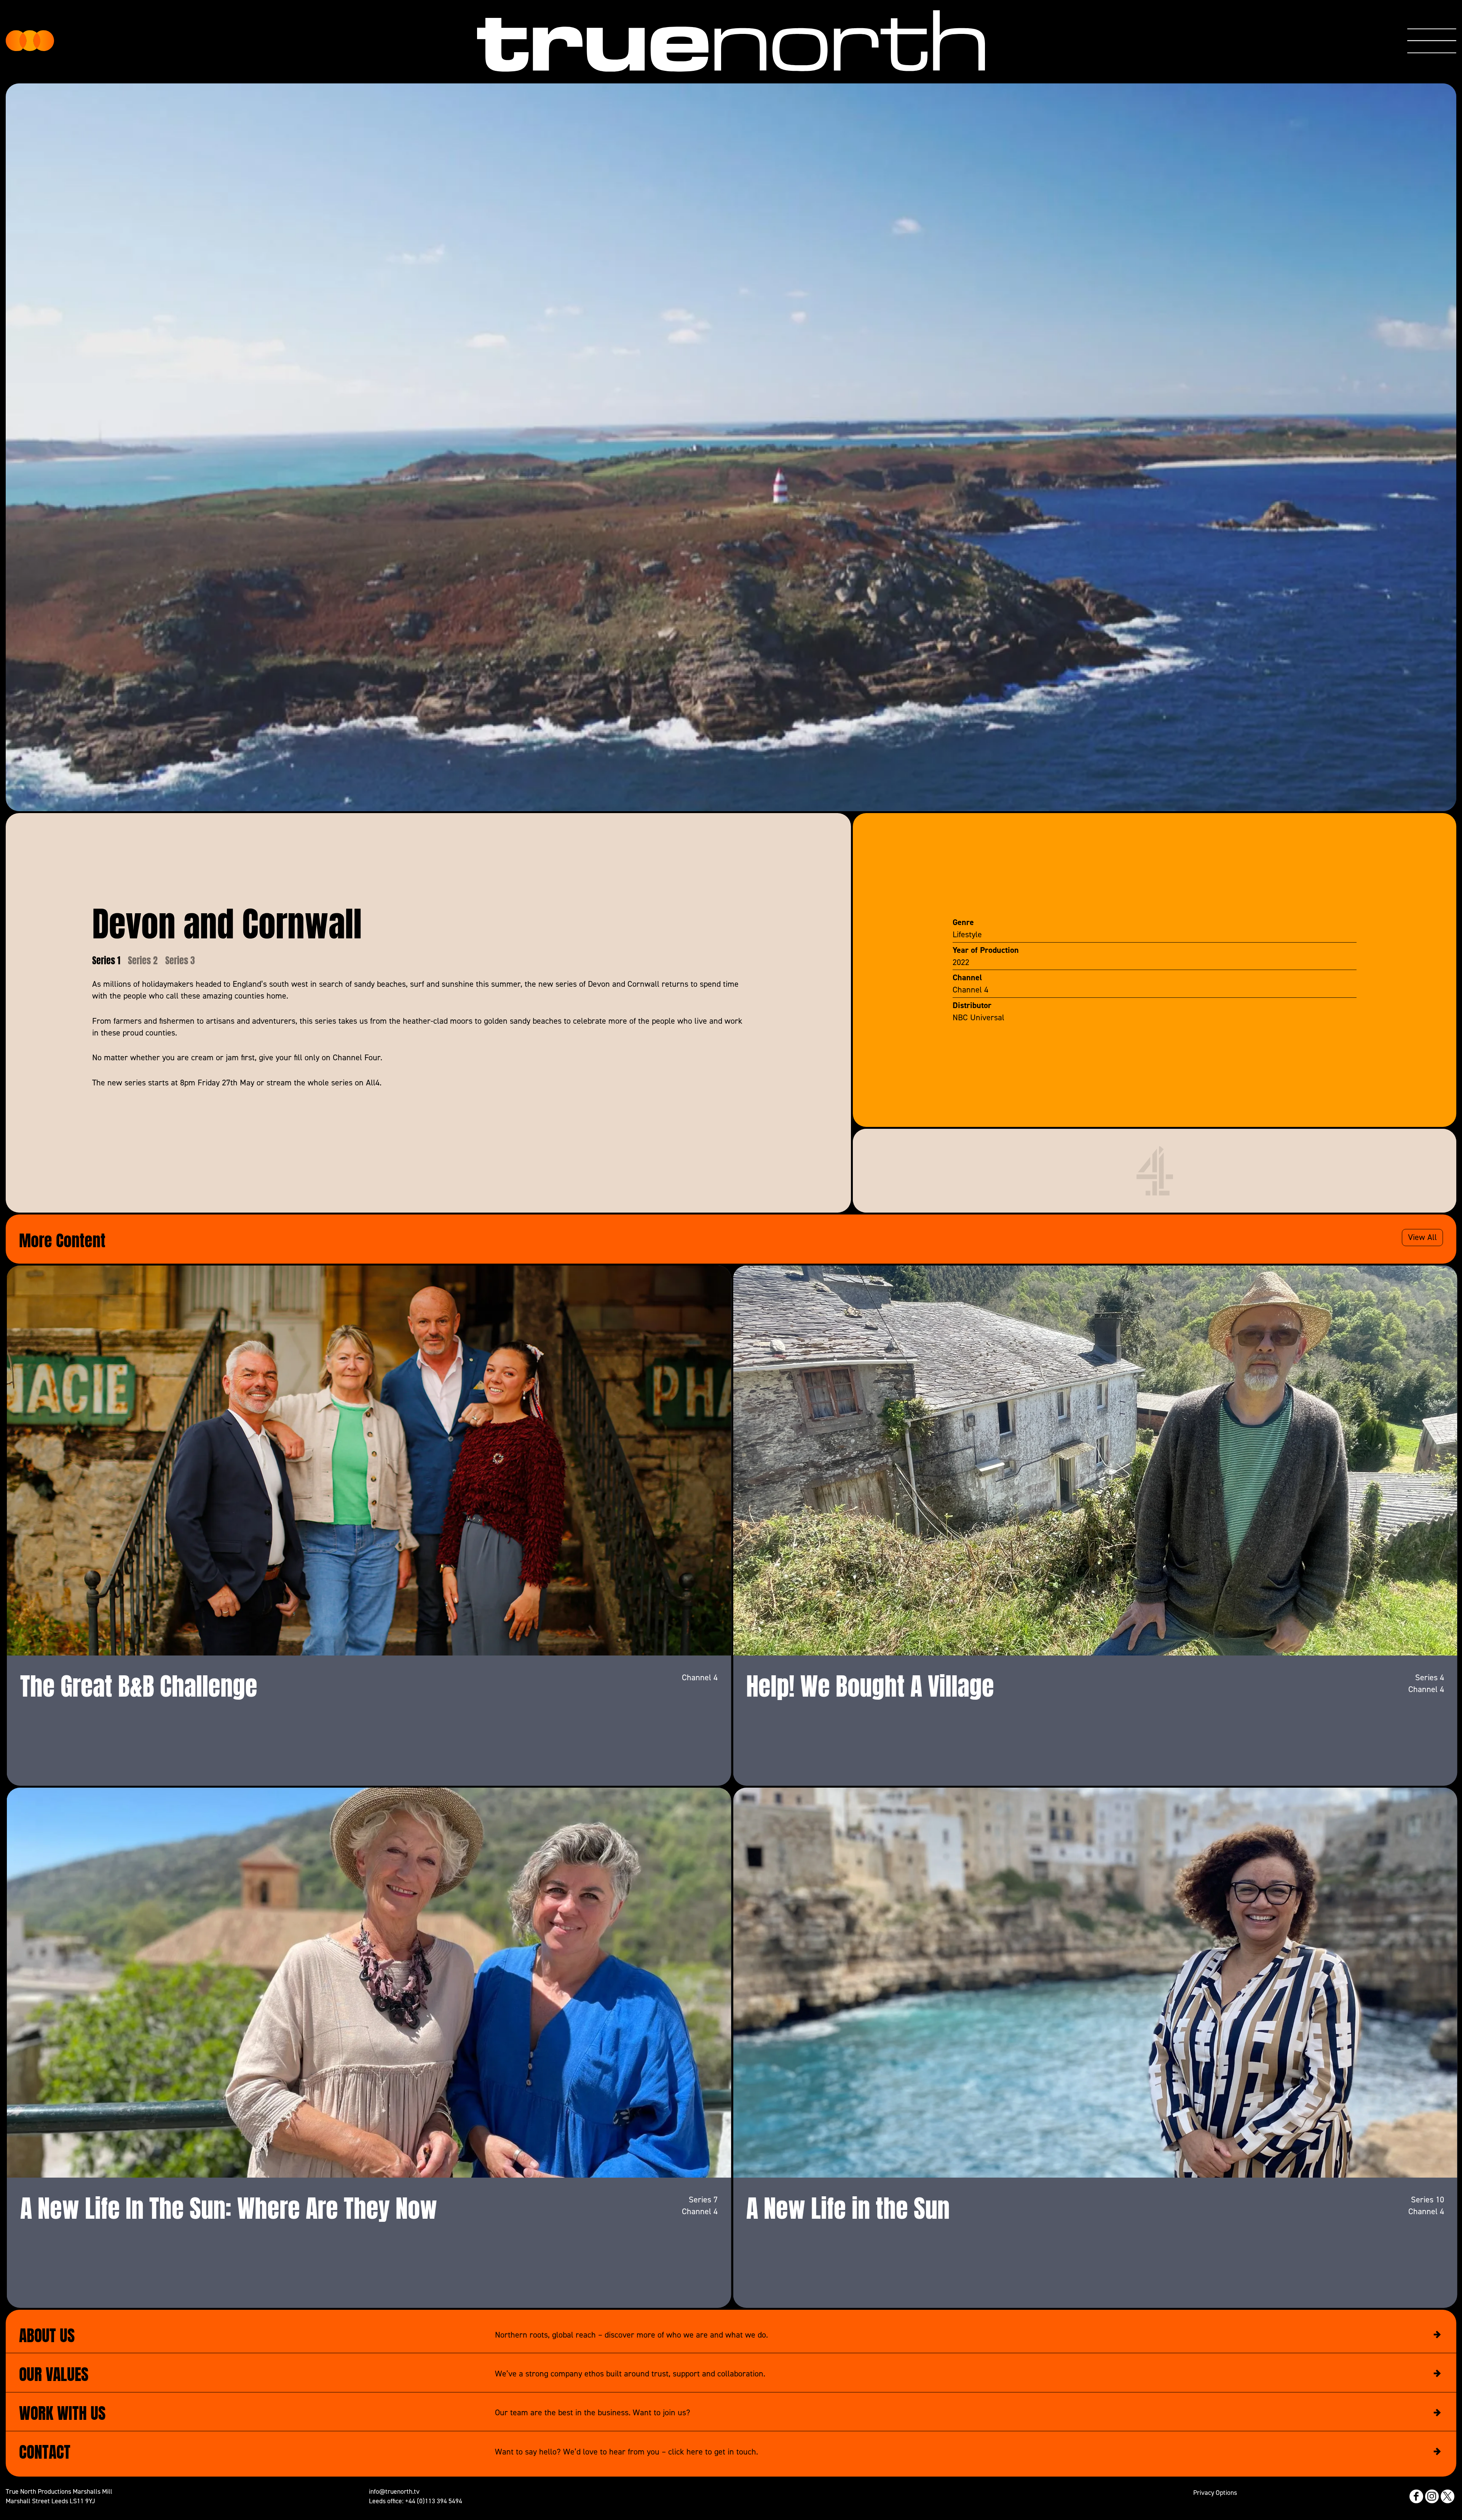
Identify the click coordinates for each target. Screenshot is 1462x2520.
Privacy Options (1215, 2492)
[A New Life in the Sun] (1095, 1983)
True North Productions (30, 41)
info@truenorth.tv (394, 2491)
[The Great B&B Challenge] (369, 1461)
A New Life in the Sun (848, 2205)
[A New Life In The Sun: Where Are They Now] (369, 1983)
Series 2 (143, 960)
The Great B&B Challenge (139, 1683)
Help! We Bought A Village (870, 1683)
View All (1422, 1237)
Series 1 (106, 960)
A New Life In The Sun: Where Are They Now (229, 2205)
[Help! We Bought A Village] (1095, 1461)
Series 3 (180, 960)
